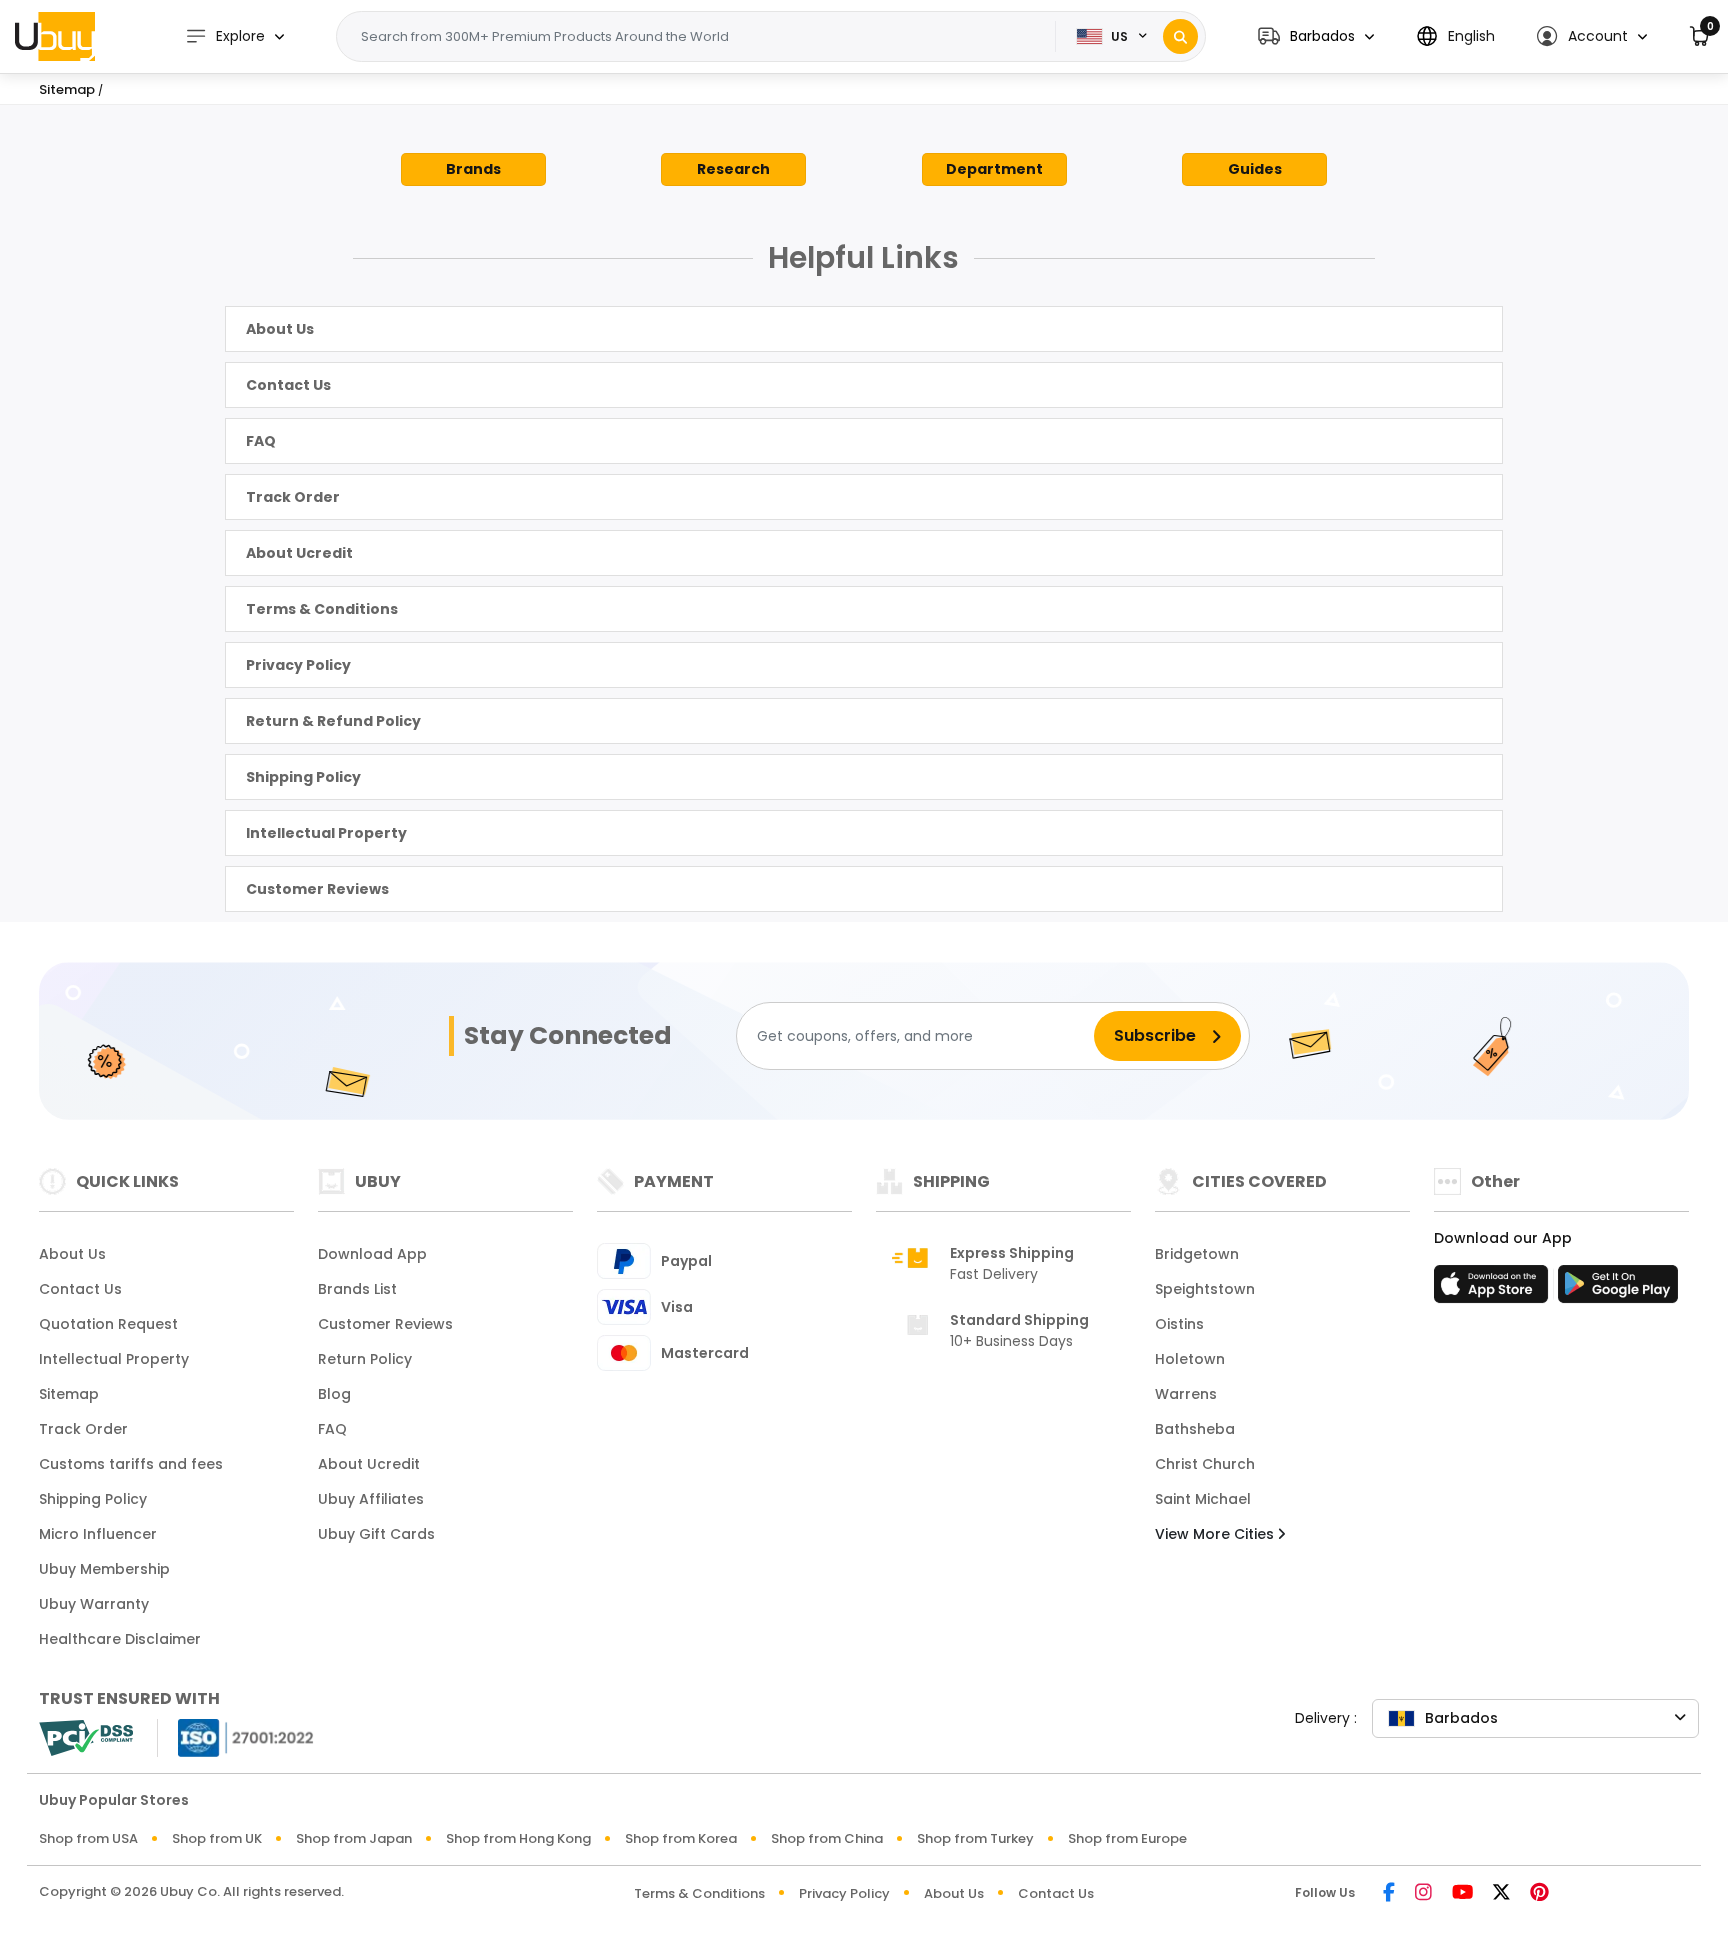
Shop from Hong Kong (518, 1838)
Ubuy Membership (104, 1569)
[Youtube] (1462, 1893)
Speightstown (1205, 1289)
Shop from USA (88, 1838)
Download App (372, 1254)
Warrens (1186, 1394)
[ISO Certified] (236, 1736)
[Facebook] (1389, 1893)
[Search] (1180, 36)
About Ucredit (299, 553)
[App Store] (1494, 1290)
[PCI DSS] (86, 1738)
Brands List (357, 1289)
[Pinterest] (1539, 1893)
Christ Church (1205, 1464)
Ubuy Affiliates (371, 1499)
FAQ (261, 441)
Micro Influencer (98, 1534)
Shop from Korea (681, 1838)
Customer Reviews (317, 889)
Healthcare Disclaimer (120, 1639)
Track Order (293, 497)
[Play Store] (1618, 1290)
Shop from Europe (1127, 1838)
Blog (334, 1394)
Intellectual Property (326, 833)
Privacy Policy (298, 665)
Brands (473, 169)
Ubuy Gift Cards (376, 1534)
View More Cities (1216, 1534)
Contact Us (288, 385)
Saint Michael (1203, 1499)
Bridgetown (1197, 1254)
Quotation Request (108, 1324)
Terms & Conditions (322, 609)
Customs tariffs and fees (131, 1464)
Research (733, 169)
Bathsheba (1195, 1429)
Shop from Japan (354, 1838)
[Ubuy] (55, 36)
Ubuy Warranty (94, 1604)
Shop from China (827, 1838)
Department (994, 169)
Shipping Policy (303, 777)
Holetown (1190, 1359)
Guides (1255, 169)
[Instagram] (1423, 1893)
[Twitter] (1501, 1893)
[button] (1316, 36)
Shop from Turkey (975, 1838)
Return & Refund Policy (333, 721)
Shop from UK (217, 1838)
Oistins (1179, 1324)
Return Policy (365, 1359)
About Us (280, 329)
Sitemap (69, 1394)
